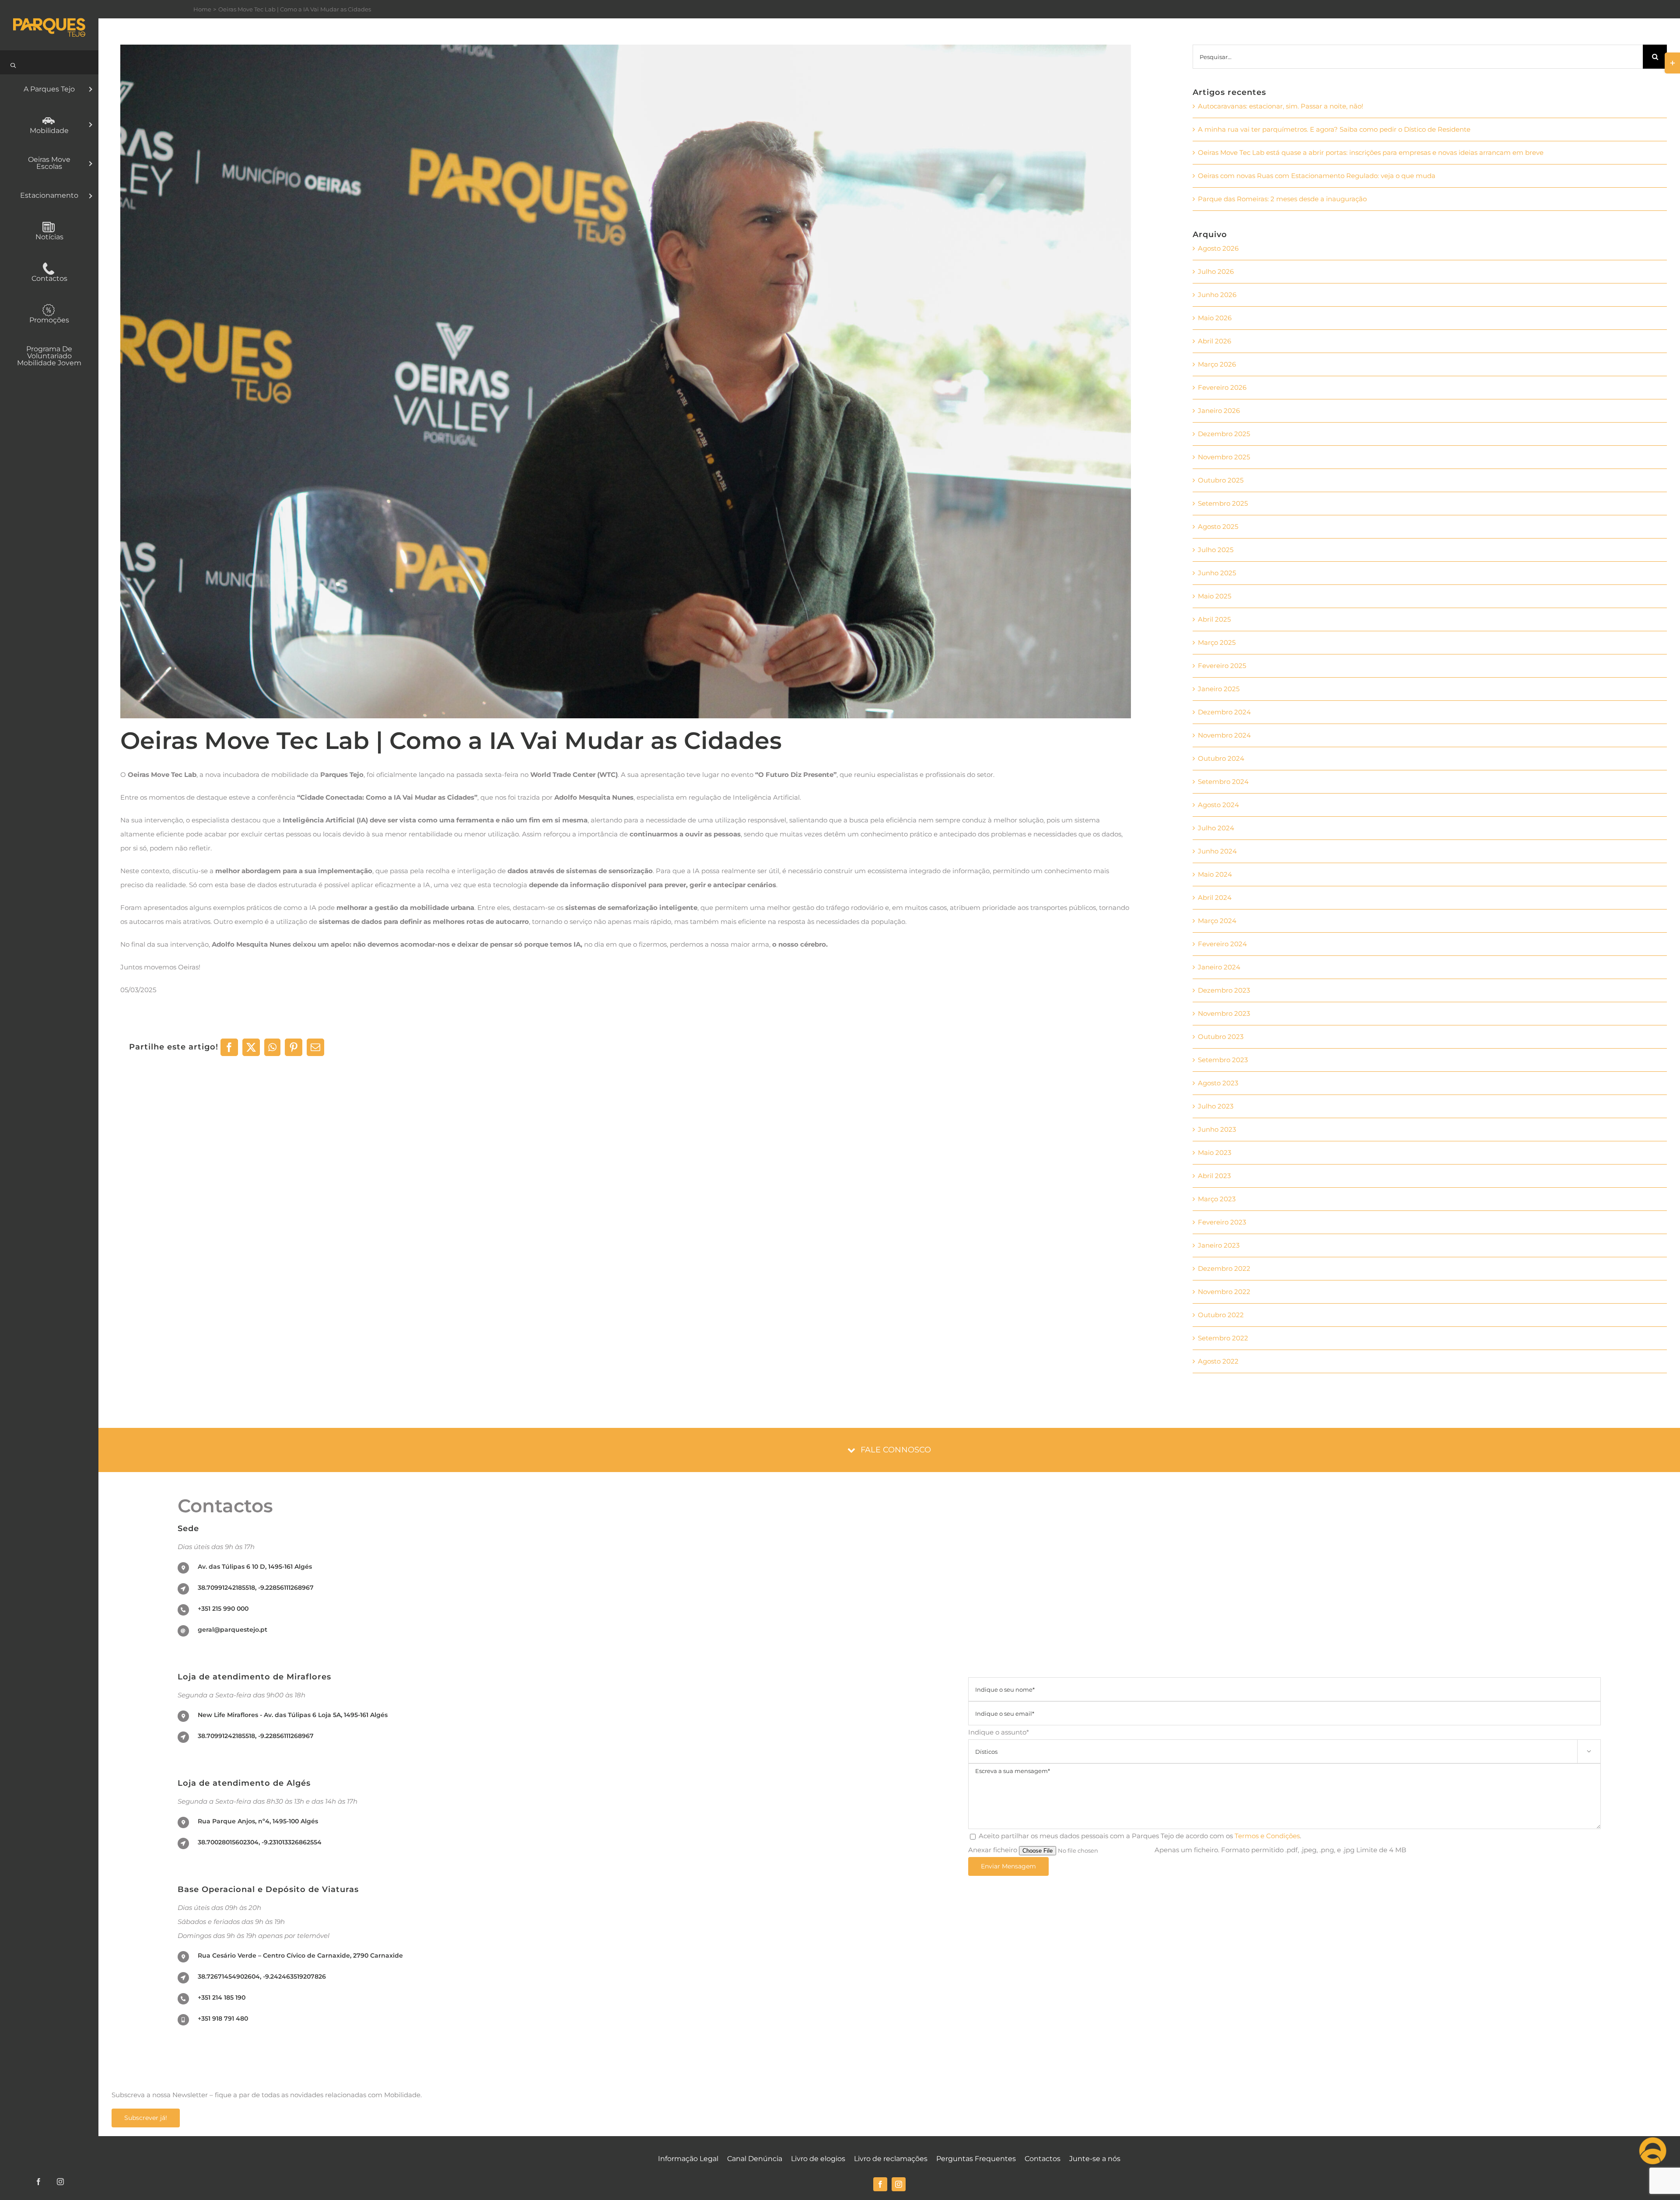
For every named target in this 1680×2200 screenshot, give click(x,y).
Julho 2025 (1216, 550)
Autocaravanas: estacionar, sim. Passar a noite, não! (1281, 106)
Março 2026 (1217, 364)
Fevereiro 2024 (1222, 944)
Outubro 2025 (1221, 480)
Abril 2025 (1214, 619)
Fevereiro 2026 (1222, 387)
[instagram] (899, 2184)
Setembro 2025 (1223, 503)
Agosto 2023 (1218, 1083)
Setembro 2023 (1223, 1060)
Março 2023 (1217, 1199)
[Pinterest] (294, 1047)
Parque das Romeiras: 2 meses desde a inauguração (1282, 199)
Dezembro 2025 (1224, 434)
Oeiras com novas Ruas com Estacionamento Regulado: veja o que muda (1317, 176)
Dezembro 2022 (1224, 1268)
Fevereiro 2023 (1222, 1222)
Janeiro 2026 (1219, 411)
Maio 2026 (1215, 318)
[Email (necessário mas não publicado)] (315, 1047)
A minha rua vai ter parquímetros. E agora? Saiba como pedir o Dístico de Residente (1334, 129)
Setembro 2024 (1223, 782)
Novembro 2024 (1224, 735)
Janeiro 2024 (1219, 967)
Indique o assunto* (1280, 1741)
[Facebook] (229, 1047)
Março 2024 (1217, 921)
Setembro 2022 (1223, 1338)
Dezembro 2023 (1224, 990)
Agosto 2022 (1218, 1361)
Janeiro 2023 (1219, 1245)
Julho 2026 (1216, 271)
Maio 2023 (1214, 1152)
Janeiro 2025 (1219, 689)
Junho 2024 (1217, 851)
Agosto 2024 (1218, 805)
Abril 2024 (1215, 897)
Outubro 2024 (1221, 758)
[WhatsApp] (272, 1047)
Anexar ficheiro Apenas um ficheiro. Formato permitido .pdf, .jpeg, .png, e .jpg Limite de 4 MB (1187, 1850)
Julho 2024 (1216, 828)
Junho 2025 (1217, 573)
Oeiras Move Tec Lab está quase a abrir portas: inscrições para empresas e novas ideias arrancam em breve (1371, 152)
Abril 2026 (1214, 341)
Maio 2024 (1215, 874)
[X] (251, 1047)
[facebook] (880, 2184)
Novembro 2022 (1224, 1292)
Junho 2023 (1217, 1129)
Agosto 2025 (1218, 526)
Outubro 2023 (1221, 1037)
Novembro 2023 (1224, 1013)
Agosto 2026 (1218, 248)
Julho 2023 (1216, 1106)
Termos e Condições (1267, 1836)
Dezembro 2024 (1224, 712)
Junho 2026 (1217, 295)
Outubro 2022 (1221, 1315)
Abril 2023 (1214, 1176)
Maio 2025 (1214, 596)
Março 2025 (1217, 642)
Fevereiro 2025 (1222, 666)
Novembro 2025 (1224, 457)
